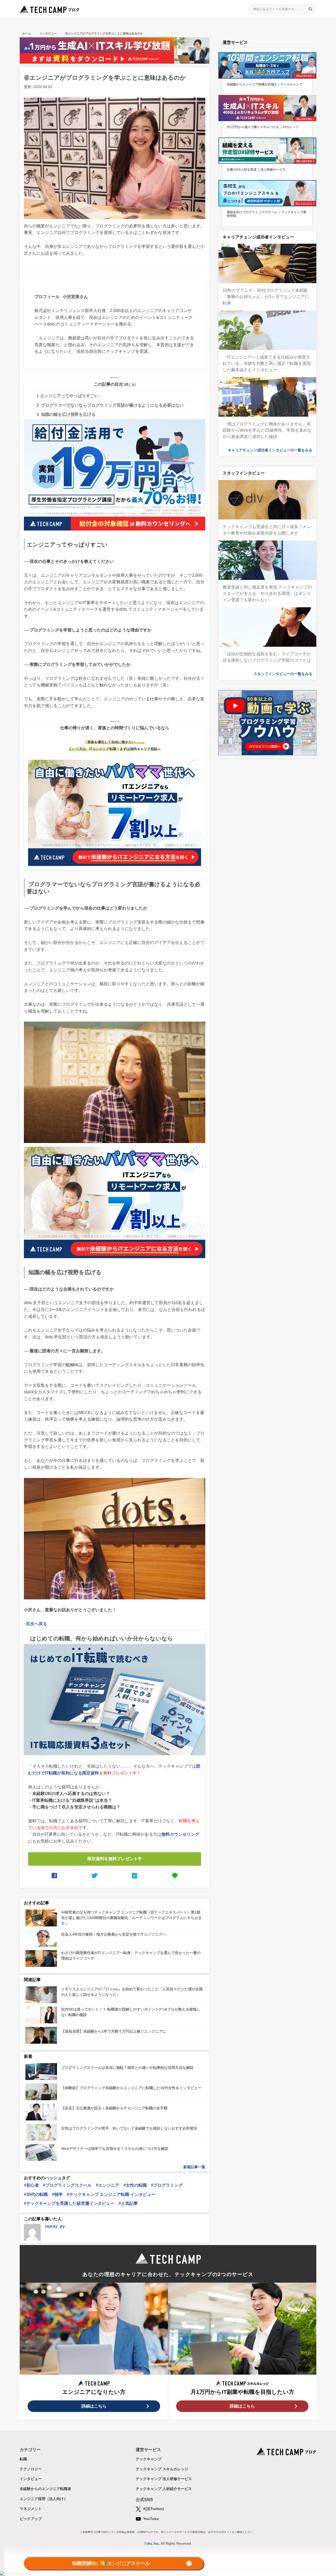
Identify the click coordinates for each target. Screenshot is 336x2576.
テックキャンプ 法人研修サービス (164, 2479)
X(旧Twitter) (153, 2509)
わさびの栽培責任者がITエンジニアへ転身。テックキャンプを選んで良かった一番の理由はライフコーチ (131, 1955)
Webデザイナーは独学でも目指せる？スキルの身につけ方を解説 (115, 2149)
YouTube (150, 2519)
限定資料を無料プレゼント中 (115, 1859)
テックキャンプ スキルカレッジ (162, 2469)
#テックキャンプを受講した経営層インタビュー (69, 2203)
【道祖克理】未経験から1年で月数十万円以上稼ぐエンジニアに (114, 2031)
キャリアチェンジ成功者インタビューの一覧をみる (270, 450)
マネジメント (31, 2509)
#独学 (57, 2194)
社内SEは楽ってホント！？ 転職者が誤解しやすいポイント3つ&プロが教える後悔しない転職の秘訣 (131, 2012)
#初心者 (31, 2185)
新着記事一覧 (194, 2167)
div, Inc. (153, 2544)
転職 (23, 2459)
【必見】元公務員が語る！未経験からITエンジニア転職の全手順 (114, 2108)
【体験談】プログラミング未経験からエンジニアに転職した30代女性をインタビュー (131, 2088)
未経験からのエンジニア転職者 (45, 2489)
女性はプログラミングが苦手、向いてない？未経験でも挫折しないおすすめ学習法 (129, 2128)
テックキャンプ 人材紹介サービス (164, 2489)
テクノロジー (31, 2469)
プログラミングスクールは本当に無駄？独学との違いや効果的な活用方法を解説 (127, 2068)
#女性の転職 (135, 2185)
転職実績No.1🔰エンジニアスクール (111, 2564)
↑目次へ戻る (35, 1624)
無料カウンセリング (180, 1834)
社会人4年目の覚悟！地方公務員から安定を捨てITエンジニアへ (114, 1934)
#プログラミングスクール (67, 2185)
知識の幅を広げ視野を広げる (66, 414)
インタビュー (31, 2479)
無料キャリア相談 (144, 749)
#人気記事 (128, 2203)
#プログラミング (167, 2185)
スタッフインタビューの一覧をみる (283, 674)
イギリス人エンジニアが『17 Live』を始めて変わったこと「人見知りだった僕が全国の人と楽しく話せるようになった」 (132, 1992)
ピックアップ (31, 2519)
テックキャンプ (149, 2459)
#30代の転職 (36, 2194)
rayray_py (55, 2226)
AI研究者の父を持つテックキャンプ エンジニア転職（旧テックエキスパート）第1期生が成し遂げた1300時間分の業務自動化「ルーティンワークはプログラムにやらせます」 (132, 1918)
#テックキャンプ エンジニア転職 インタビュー (111, 2194)
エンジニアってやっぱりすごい (68, 396)
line (175, 1876)
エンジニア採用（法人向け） (44, 2499)
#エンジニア (107, 2185)
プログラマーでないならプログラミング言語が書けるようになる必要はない (110, 405)
